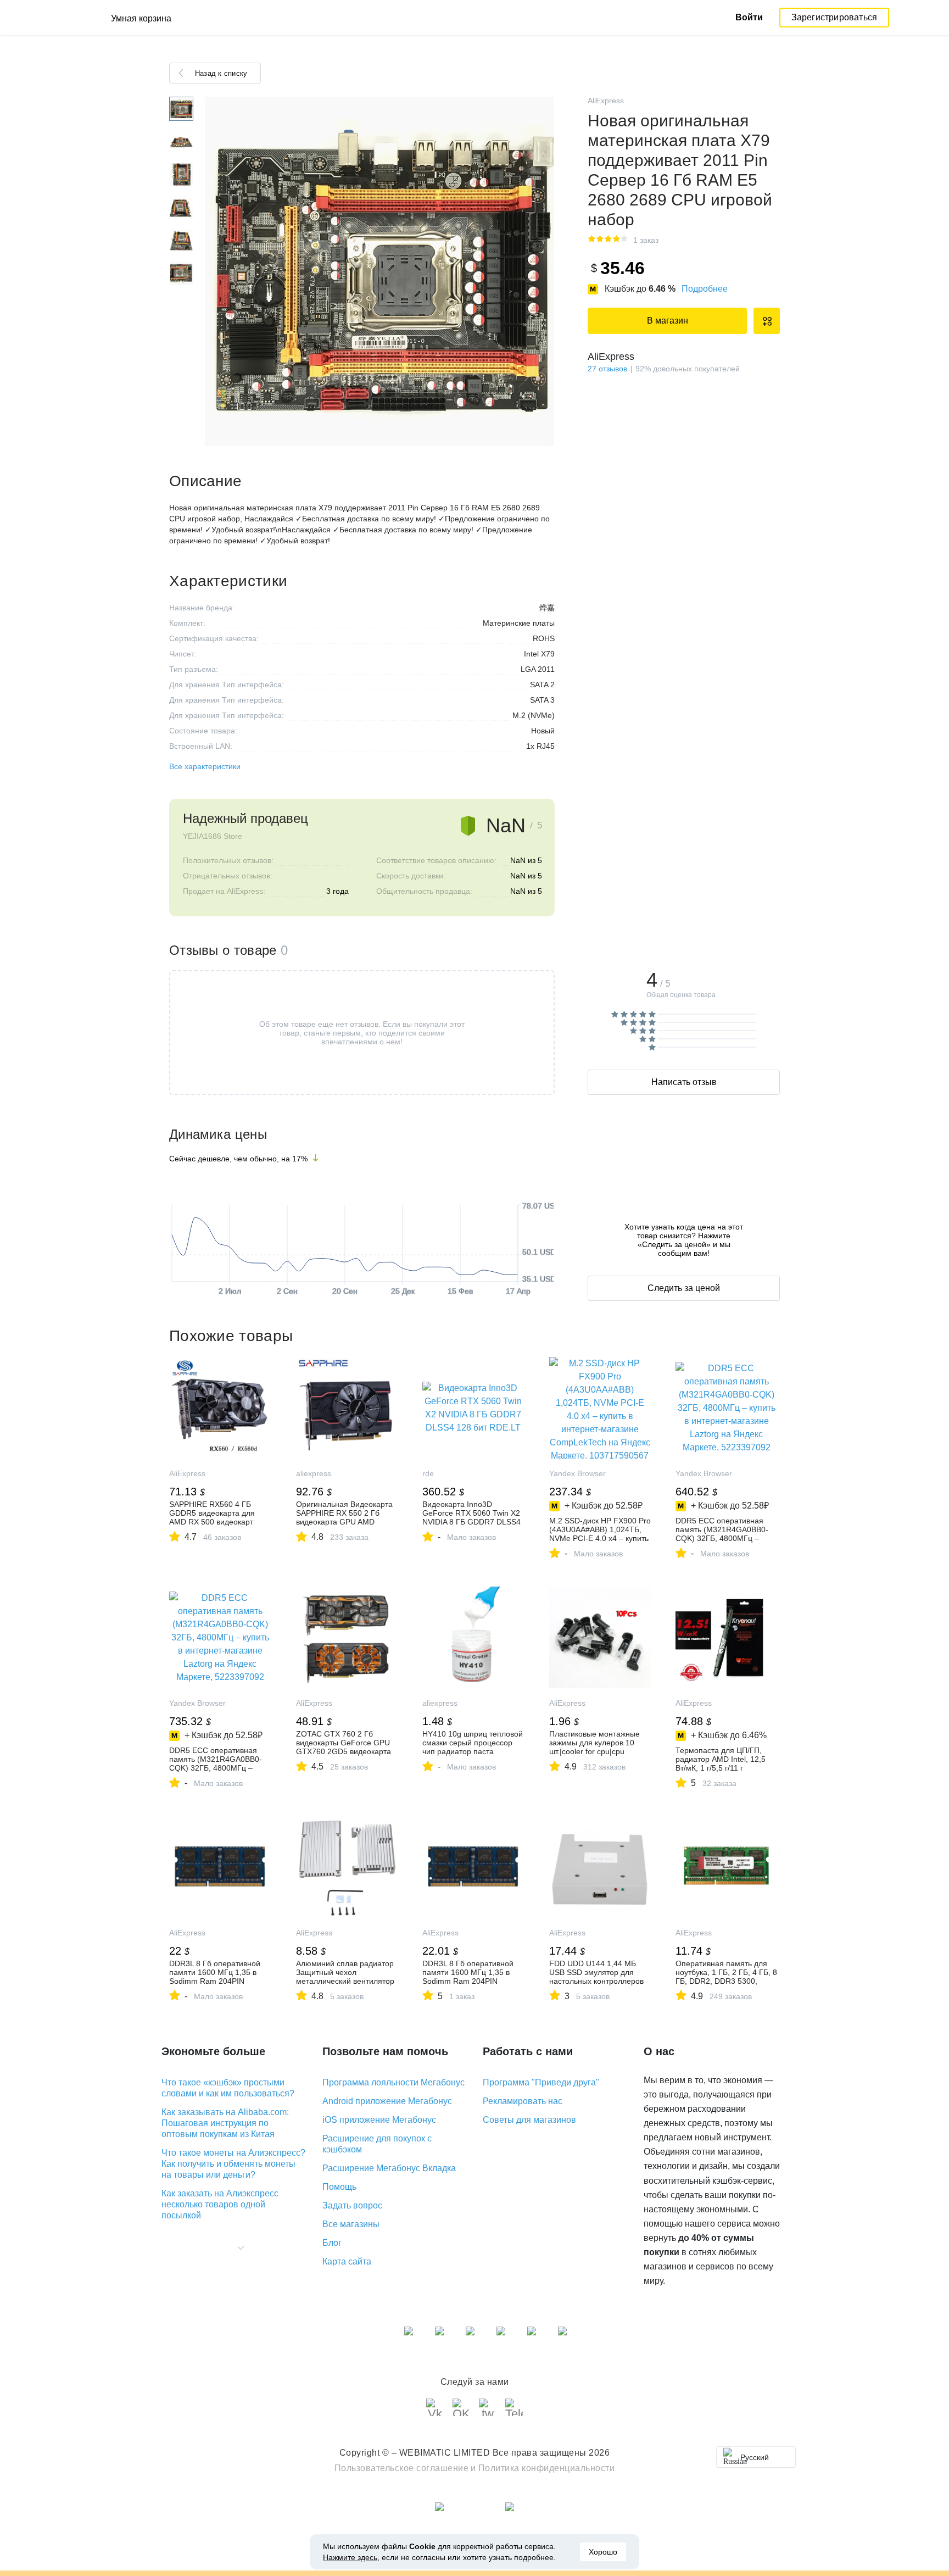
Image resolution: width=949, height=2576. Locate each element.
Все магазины (351, 2224)
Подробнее (705, 289)
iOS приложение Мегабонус (379, 2120)
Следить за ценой (684, 1288)
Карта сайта (347, 2261)
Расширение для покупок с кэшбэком (377, 2144)
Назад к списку (221, 73)
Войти (749, 17)
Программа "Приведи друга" (541, 2082)
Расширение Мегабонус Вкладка (389, 2168)
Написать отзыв (684, 1082)
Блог (332, 2243)
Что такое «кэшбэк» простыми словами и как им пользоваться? (228, 2088)
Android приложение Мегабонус (387, 2101)
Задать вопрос (352, 2205)
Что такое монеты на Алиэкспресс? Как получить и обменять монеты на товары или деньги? (233, 2164)
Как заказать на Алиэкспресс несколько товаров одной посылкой (220, 2204)
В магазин (668, 321)
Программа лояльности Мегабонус (393, 2082)
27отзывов (607, 369)
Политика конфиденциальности (547, 2468)
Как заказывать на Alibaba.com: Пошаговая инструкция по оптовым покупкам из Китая (225, 2123)
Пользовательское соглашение (402, 2468)
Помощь (339, 2187)
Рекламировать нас (523, 2101)
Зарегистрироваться (834, 17)
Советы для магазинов (529, 2120)
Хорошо (603, 2552)
